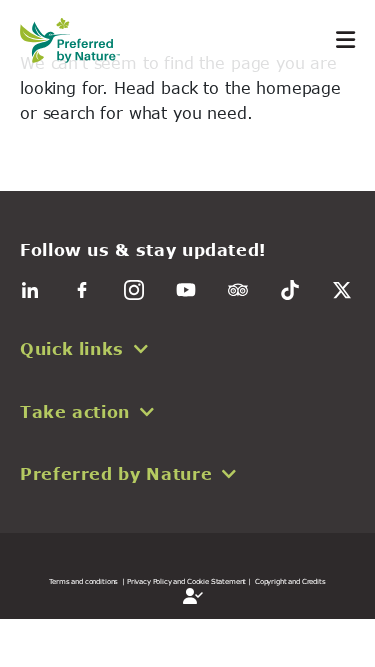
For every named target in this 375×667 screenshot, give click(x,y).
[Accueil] (80, 40)
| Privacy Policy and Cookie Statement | (186, 581)
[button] (187, 349)
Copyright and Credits (290, 581)
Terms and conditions (83, 581)
